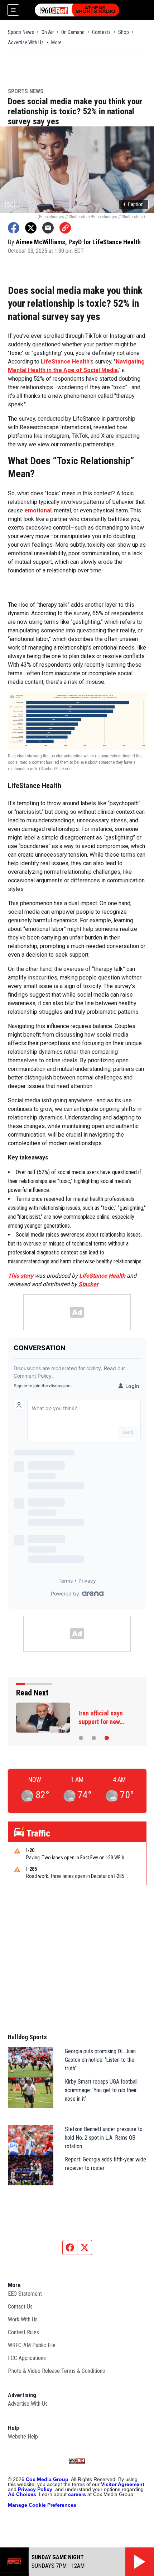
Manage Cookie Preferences (42, 2505)
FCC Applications (27, 2358)
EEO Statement (25, 2294)
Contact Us (20, 2307)
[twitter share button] (31, 228)
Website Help (23, 2437)
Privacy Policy (35, 2489)
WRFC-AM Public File (32, 2345)
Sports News (21, 32)
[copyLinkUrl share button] (65, 228)
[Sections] (13, 10)
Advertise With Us (26, 42)
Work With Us (23, 2319)
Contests (101, 32)
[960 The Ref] (77, 10)
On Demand (73, 32)
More (56, 42)
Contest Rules (23, 2332)
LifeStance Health (65, 362)
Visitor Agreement (123, 2484)
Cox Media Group (47, 2479)
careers (77, 2494)
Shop (124, 32)
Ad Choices (22, 2494)
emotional (38, 510)
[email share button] (48, 228)
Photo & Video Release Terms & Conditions (56, 2371)
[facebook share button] (14, 228)
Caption (133, 204)
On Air (48, 32)
